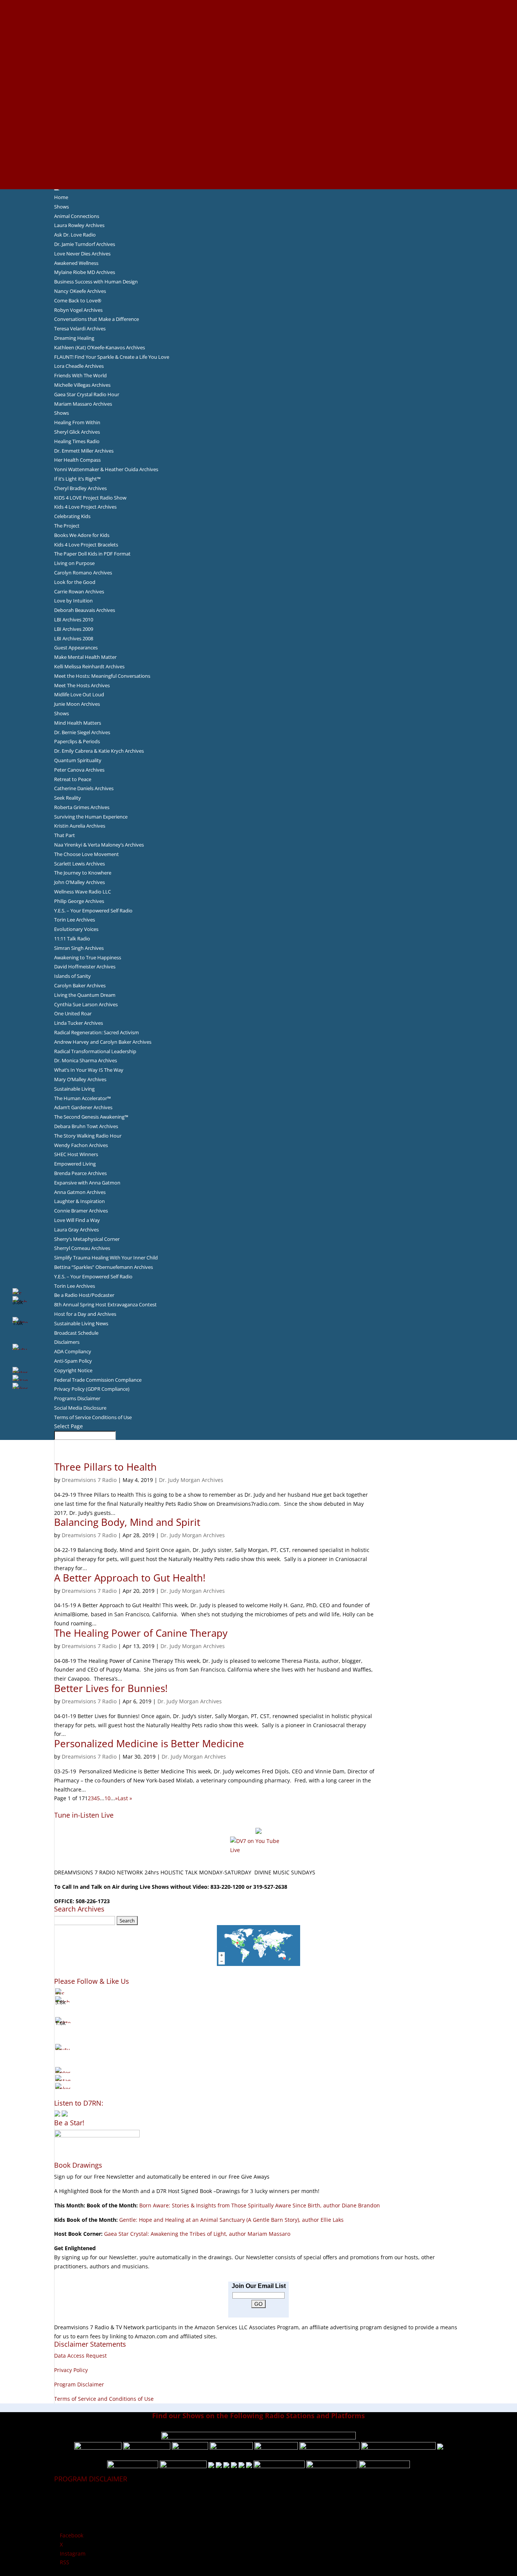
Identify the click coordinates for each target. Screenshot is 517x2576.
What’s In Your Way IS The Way (89, 1070)
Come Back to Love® (78, 300)
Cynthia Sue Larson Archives (86, 1004)
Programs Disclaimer (77, 1398)
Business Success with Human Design (96, 282)
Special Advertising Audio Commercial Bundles (258, 22)
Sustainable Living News (81, 1323)
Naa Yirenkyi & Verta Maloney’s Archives (99, 845)
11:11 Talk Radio (72, 939)
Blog (258, 94)
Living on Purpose (74, 563)
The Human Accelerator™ (83, 1098)
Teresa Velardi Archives (80, 328)
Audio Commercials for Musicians (259, 157)
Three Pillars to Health (105, 1467)
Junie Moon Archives (77, 704)
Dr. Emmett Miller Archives (84, 451)
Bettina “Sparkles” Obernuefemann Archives (104, 1267)
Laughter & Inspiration (79, 1201)
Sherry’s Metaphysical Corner (87, 1239)
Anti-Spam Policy (73, 1361)
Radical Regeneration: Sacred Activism (97, 1032)
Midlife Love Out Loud (79, 694)
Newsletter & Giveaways (259, 31)
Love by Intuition (73, 601)
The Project (67, 526)
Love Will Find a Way (77, 1220)
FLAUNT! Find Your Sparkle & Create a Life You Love (112, 357)
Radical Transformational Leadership (95, 1051)
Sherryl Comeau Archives (82, 1248)
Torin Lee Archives (75, 920)
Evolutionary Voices (76, 929)
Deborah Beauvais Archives (85, 610)
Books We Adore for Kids (258, 85)
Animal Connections (77, 216)
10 (107, 1798)
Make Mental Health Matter (85, 657)
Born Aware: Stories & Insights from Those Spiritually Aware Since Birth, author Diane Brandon (260, 2205)
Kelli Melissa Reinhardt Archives (89, 666)
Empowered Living (75, 1164)
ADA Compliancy (73, 1351)
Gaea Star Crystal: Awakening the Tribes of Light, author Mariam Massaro (197, 2234)
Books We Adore (258, 40)
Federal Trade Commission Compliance (98, 1380)
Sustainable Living (74, 1089)
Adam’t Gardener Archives (83, 1107)
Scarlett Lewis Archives (79, 864)
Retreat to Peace (73, 779)
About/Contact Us (259, 4)
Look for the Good (75, 582)
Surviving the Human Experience (91, 817)
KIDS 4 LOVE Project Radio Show (90, 498)
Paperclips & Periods (77, 741)
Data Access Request (80, 2356)
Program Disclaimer (79, 2384)
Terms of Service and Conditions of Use (104, 2399)
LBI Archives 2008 (74, 638)
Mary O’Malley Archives (80, 1079)
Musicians (259, 130)
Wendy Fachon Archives (81, 1145)
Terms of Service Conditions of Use (93, 1417)
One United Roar (73, 1013)
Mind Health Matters (78, 723)
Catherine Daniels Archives (84, 788)
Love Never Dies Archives (82, 254)
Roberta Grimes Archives (82, 807)
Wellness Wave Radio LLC (83, 892)
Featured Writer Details (259, 76)
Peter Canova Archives (79, 770)
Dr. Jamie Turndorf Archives (85, 244)
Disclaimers (67, 1342)
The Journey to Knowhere (83, 873)
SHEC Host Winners (76, 1154)
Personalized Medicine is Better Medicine (149, 1743)
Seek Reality (68, 798)
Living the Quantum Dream (85, 995)
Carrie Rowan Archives (79, 591)
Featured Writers (258, 67)
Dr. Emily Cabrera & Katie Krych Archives (99, 751)
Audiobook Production (258, 49)
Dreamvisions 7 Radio (89, 1480)
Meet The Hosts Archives (82, 685)
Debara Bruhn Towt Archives (86, 1126)
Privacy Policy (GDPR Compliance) (92, 1389)
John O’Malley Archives (79, 882)
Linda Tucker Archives (79, 1023)
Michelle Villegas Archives (82, 385)
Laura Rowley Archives (79, 225)
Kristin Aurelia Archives (80, 826)
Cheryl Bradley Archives (80, 488)
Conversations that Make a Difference (97, 319)
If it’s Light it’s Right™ (77, 479)
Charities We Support (258, 112)
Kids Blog (258, 103)
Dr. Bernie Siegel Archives (82, 732)
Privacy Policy (71, 2370)
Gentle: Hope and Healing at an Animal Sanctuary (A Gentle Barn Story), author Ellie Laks (231, 2220)
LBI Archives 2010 (74, 619)
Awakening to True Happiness (88, 957)
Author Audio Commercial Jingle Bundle (259, 58)
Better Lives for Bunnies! (111, 1688)
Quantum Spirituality (78, 760)
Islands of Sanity (72, 976)
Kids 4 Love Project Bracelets (86, 545)
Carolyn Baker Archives (80, 985)
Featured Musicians (258, 139)
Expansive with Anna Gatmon (87, 1183)
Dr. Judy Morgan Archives (191, 1480)
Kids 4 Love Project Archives (85, 507)
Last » (125, 1798)
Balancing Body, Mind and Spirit (127, 1522)
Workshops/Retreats (259, 166)
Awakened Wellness (76, 263)
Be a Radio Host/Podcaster (84, 1295)
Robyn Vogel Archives (78, 310)
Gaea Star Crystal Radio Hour (87, 394)
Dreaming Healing (74, 338)
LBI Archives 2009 (74, 629)
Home (61, 197)
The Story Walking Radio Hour (88, 1136)
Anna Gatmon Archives (80, 1192)
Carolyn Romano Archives (83, 573)
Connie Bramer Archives (81, 1211)
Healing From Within (77, 422)
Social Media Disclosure (80, 1408)
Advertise (258, 13)
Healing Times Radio (77, 441)
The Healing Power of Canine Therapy (141, 1633)
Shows (62, 207)
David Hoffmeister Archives (85, 967)
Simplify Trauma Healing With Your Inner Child (106, 1258)
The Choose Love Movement (86, 854)
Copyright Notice (73, 1370)
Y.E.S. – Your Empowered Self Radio (93, 911)
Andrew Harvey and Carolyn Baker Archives (103, 1042)
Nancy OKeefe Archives (80, 291)
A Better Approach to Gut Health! (130, 1578)
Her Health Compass (77, 460)
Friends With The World (80, 375)
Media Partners (259, 121)
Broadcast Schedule (76, 1333)
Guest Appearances (76, 648)
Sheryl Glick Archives (77, 432)
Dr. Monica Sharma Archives (86, 1060)
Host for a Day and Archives (85, 1314)
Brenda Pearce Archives (80, 1173)
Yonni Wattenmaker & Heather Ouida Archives (106, 469)
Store (258, 175)
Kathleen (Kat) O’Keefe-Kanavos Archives (100, 347)
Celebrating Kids (72, 516)
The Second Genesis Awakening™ (91, 1117)
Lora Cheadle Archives (79, 366)
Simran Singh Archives (79, 948)
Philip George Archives (79, 901)
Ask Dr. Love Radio (75, 235)
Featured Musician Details (259, 148)
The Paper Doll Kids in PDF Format (92, 554)
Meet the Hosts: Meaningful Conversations (102, 676)
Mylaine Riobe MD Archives (85, 272)
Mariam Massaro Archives (83, 404)
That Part (65, 835)
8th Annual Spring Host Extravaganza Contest (105, 1304)
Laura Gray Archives (76, 1230)
